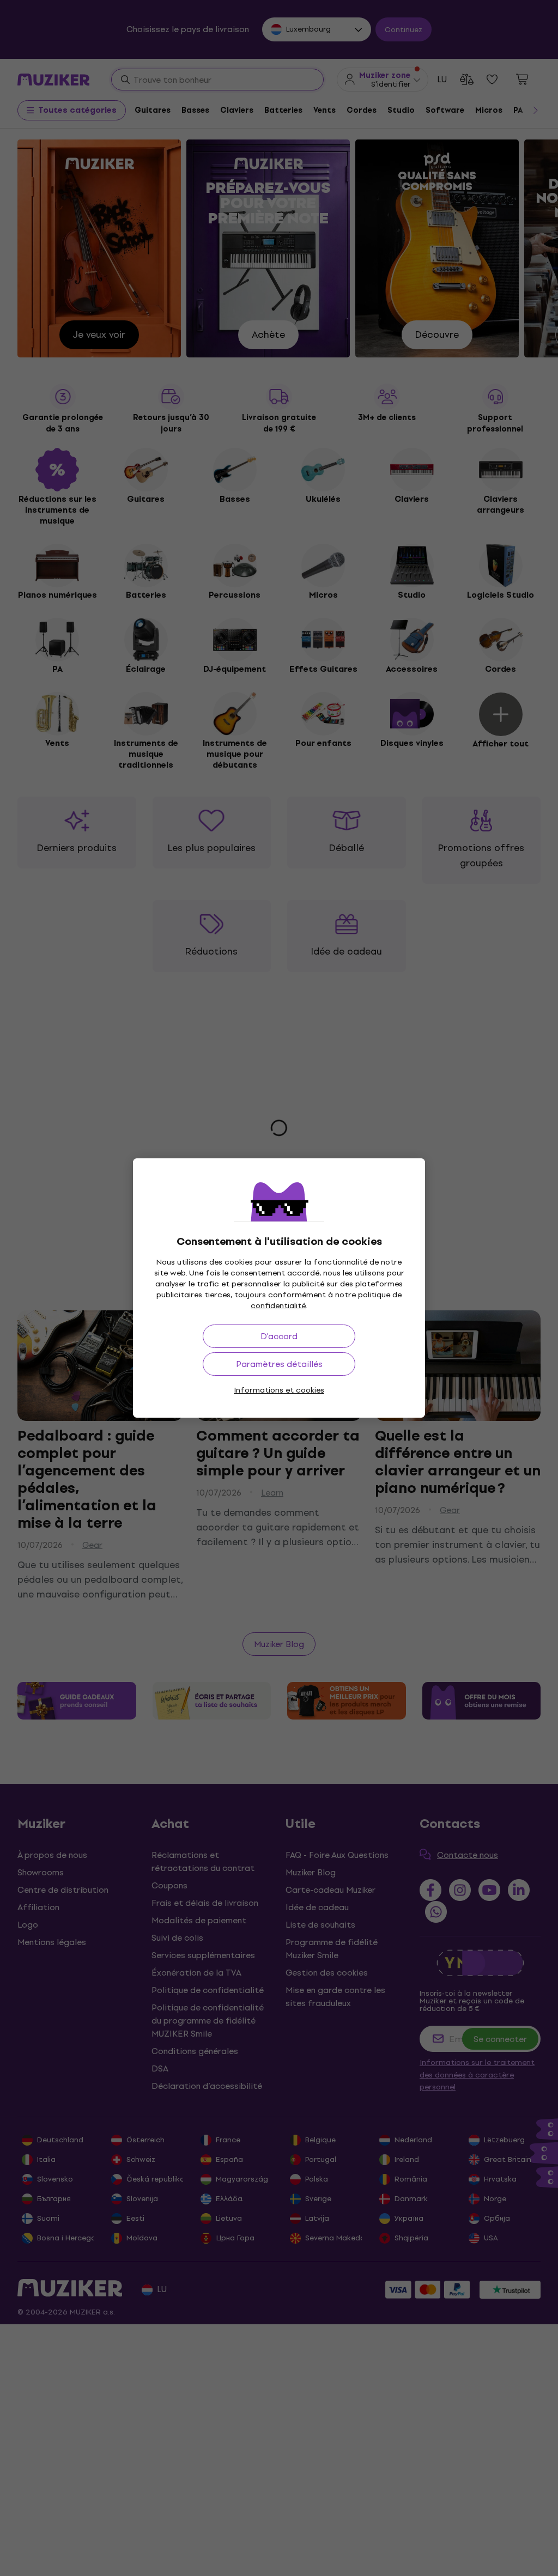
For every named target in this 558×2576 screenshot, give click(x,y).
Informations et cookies (279, 1390)
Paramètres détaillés (279, 1364)
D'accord (279, 1336)
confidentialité (278, 1306)
